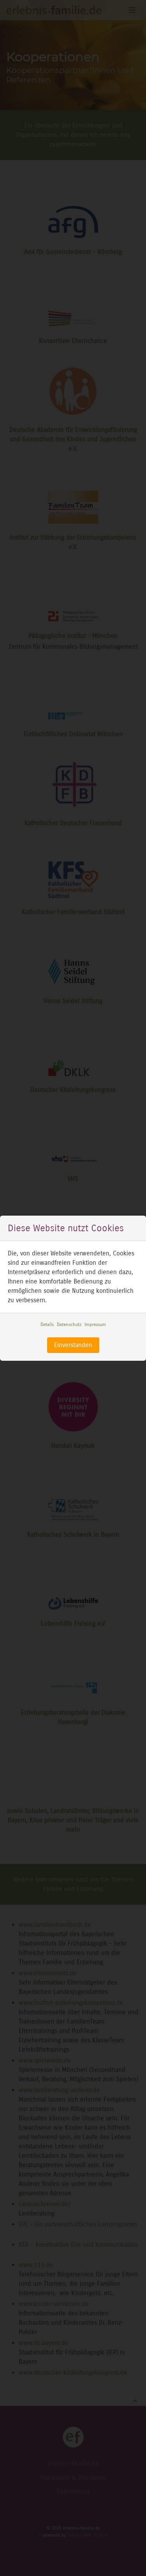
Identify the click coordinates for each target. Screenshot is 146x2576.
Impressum (95, 1324)
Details (47, 1324)
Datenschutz (69, 1324)
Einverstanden (73, 1345)
